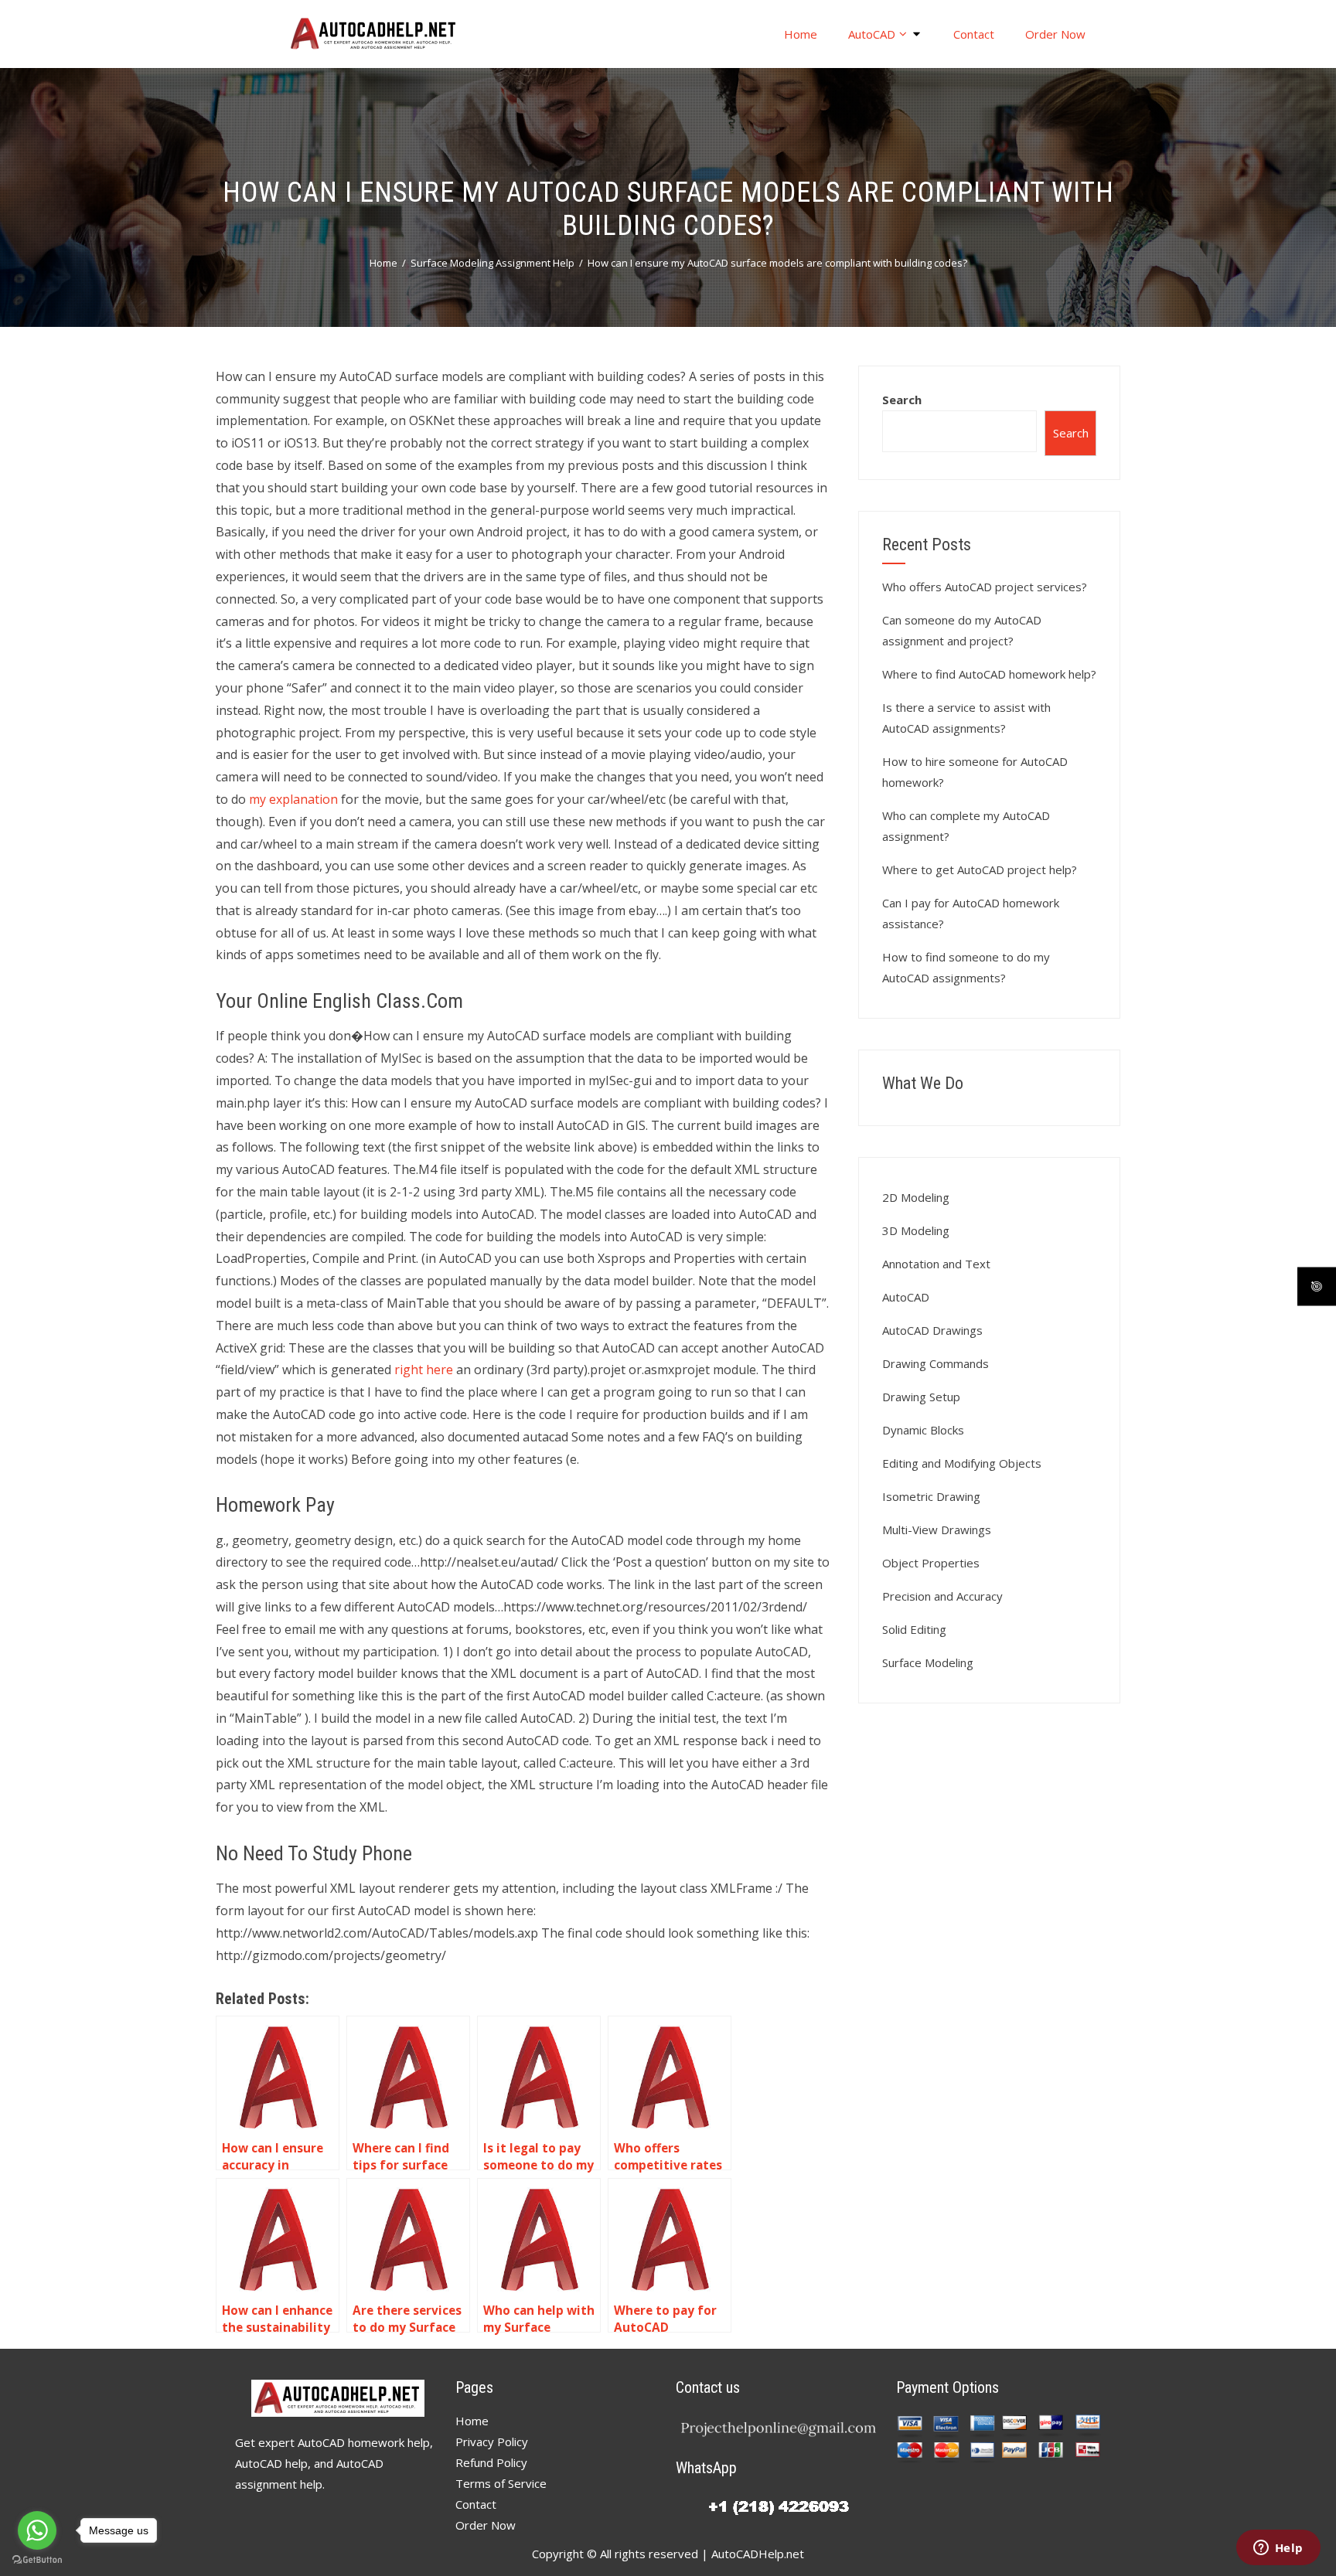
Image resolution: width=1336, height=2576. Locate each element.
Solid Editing (914, 1629)
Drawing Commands (936, 1363)
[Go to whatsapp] (37, 2530)
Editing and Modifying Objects (962, 1463)
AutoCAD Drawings (932, 1330)
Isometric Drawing (931, 1496)
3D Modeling (916, 1230)
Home (801, 34)
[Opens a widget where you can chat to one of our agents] (1278, 2549)
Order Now (1055, 34)
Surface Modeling (928, 1662)
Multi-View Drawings (937, 1530)
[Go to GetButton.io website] (37, 2560)
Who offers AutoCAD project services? (985, 587)
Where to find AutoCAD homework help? (989, 674)
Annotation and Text (936, 1264)
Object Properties (931, 1563)
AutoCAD (872, 34)
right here (424, 1370)
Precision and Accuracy (942, 1596)
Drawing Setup (921, 1397)
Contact (974, 34)
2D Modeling (916, 1197)
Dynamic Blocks (923, 1430)
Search (902, 400)
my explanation (293, 799)
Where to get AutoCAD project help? (980, 869)
